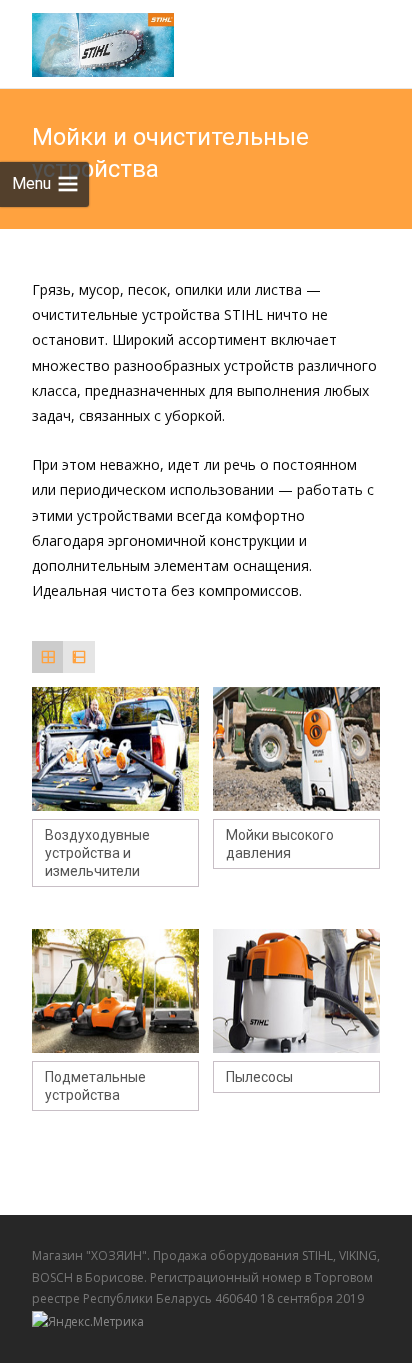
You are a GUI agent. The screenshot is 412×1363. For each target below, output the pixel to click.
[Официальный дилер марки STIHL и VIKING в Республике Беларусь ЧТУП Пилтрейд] (87, 40)
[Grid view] (47, 656)
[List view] (78, 656)
